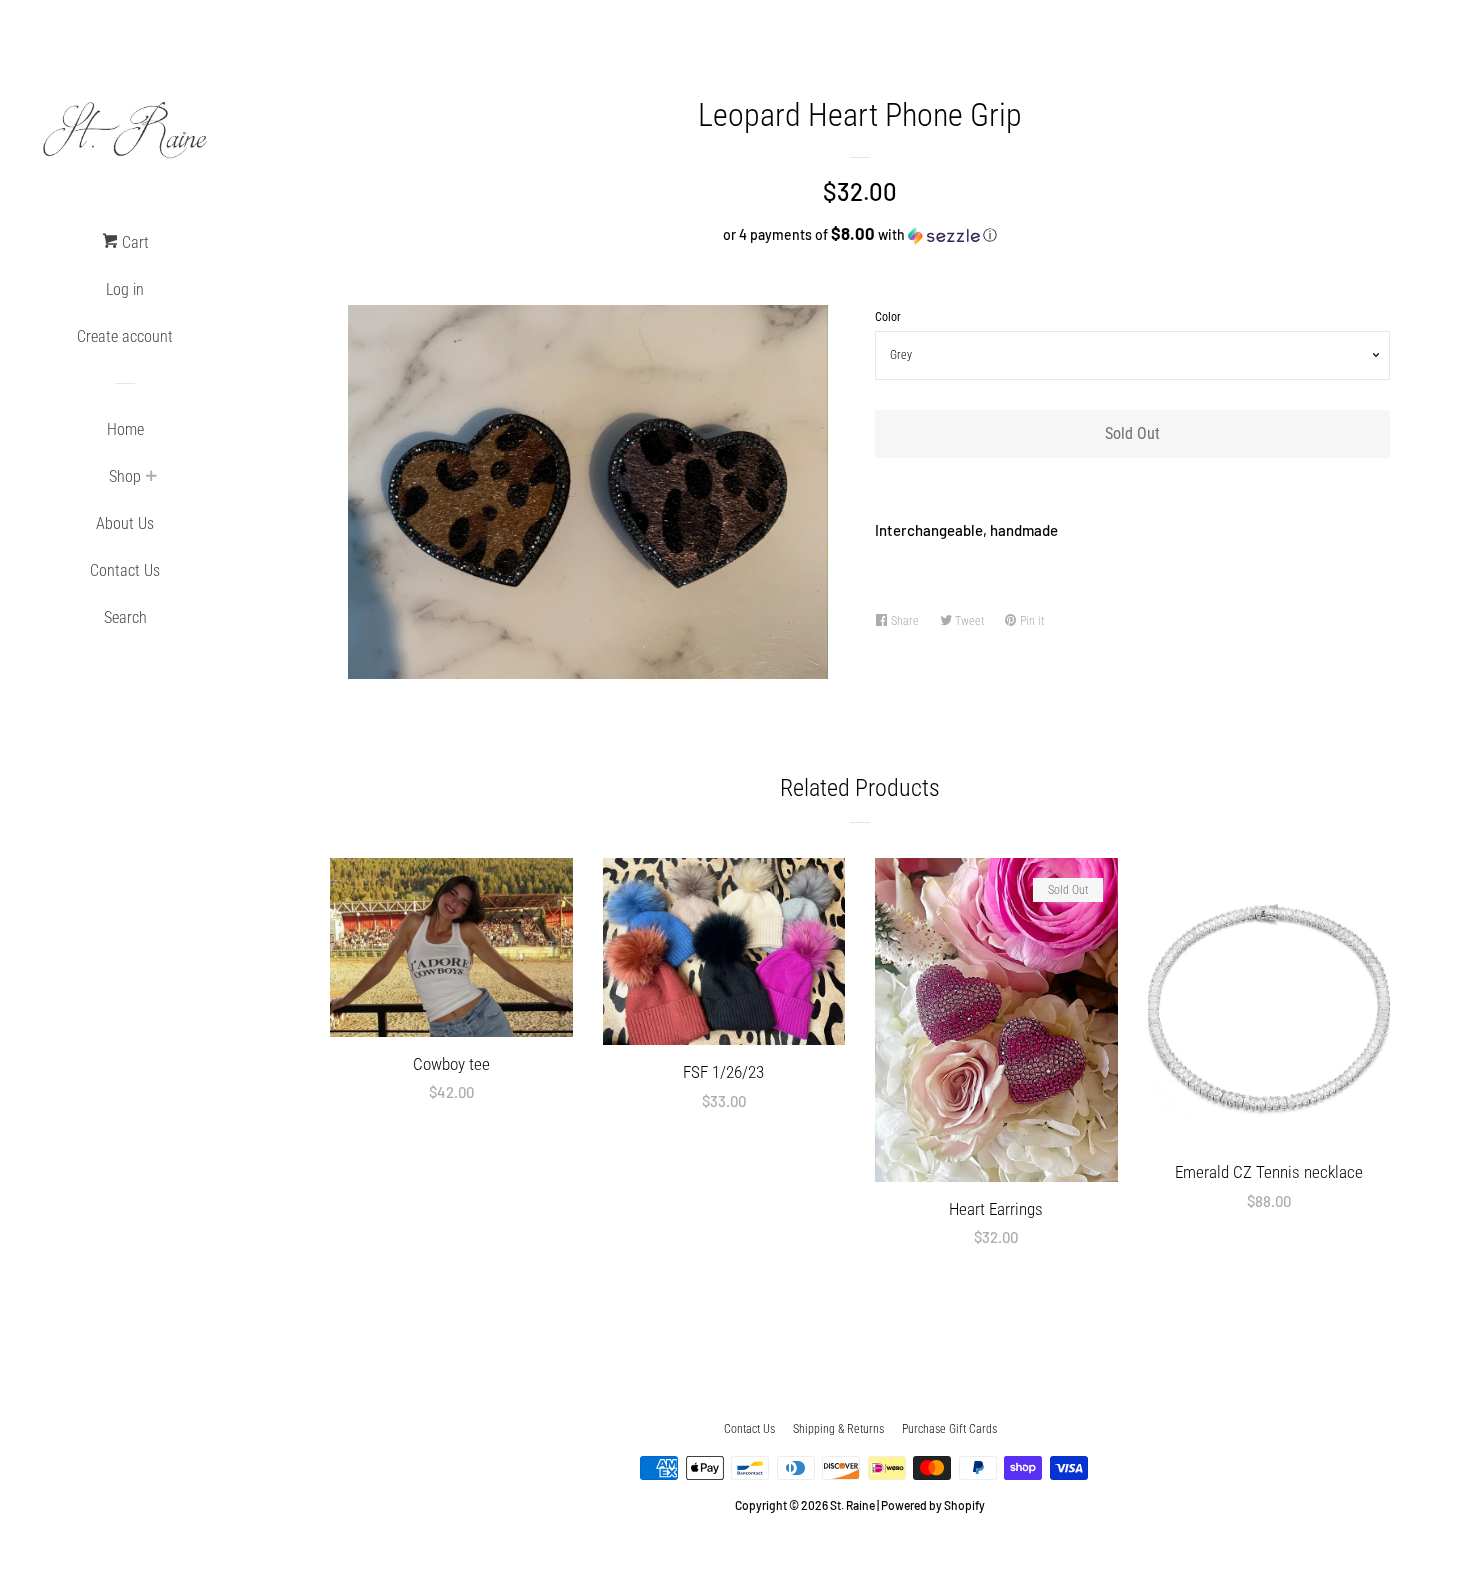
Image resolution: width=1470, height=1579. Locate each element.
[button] (860, 234)
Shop (125, 476)
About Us (125, 523)
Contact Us (125, 570)
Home (125, 429)
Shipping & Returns (838, 1429)
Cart (133, 242)
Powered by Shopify (933, 1505)
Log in (125, 289)
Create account (125, 336)
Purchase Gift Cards (949, 1429)
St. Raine (852, 1505)
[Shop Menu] (151, 478)
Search (125, 617)
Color (888, 317)
